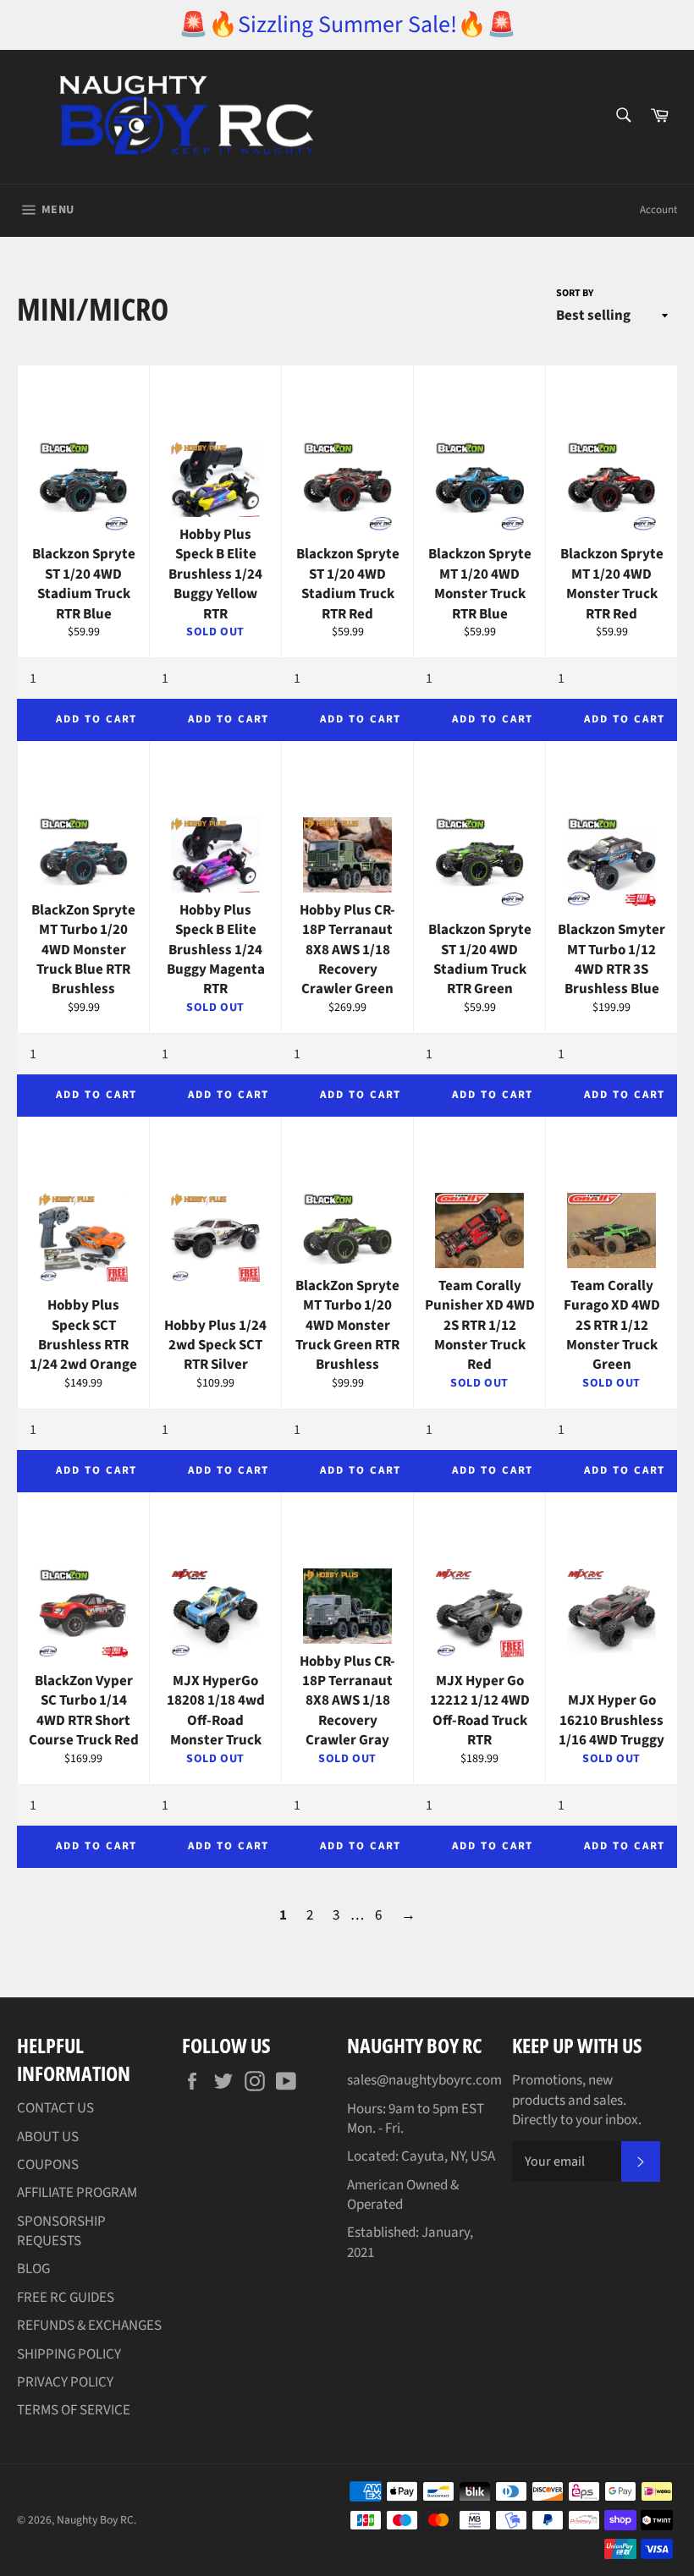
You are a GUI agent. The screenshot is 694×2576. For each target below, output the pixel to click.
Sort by (575, 294)
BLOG (33, 2269)
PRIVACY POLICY (65, 2382)
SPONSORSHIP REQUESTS (61, 2231)
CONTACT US (55, 2108)
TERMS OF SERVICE (74, 2410)
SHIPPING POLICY (69, 2354)
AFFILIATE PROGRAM (77, 2193)
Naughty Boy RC (95, 2520)
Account (658, 210)
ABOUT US (48, 2137)
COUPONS (48, 2165)
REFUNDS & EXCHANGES (89, 2326)
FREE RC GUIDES (66, 2298)
